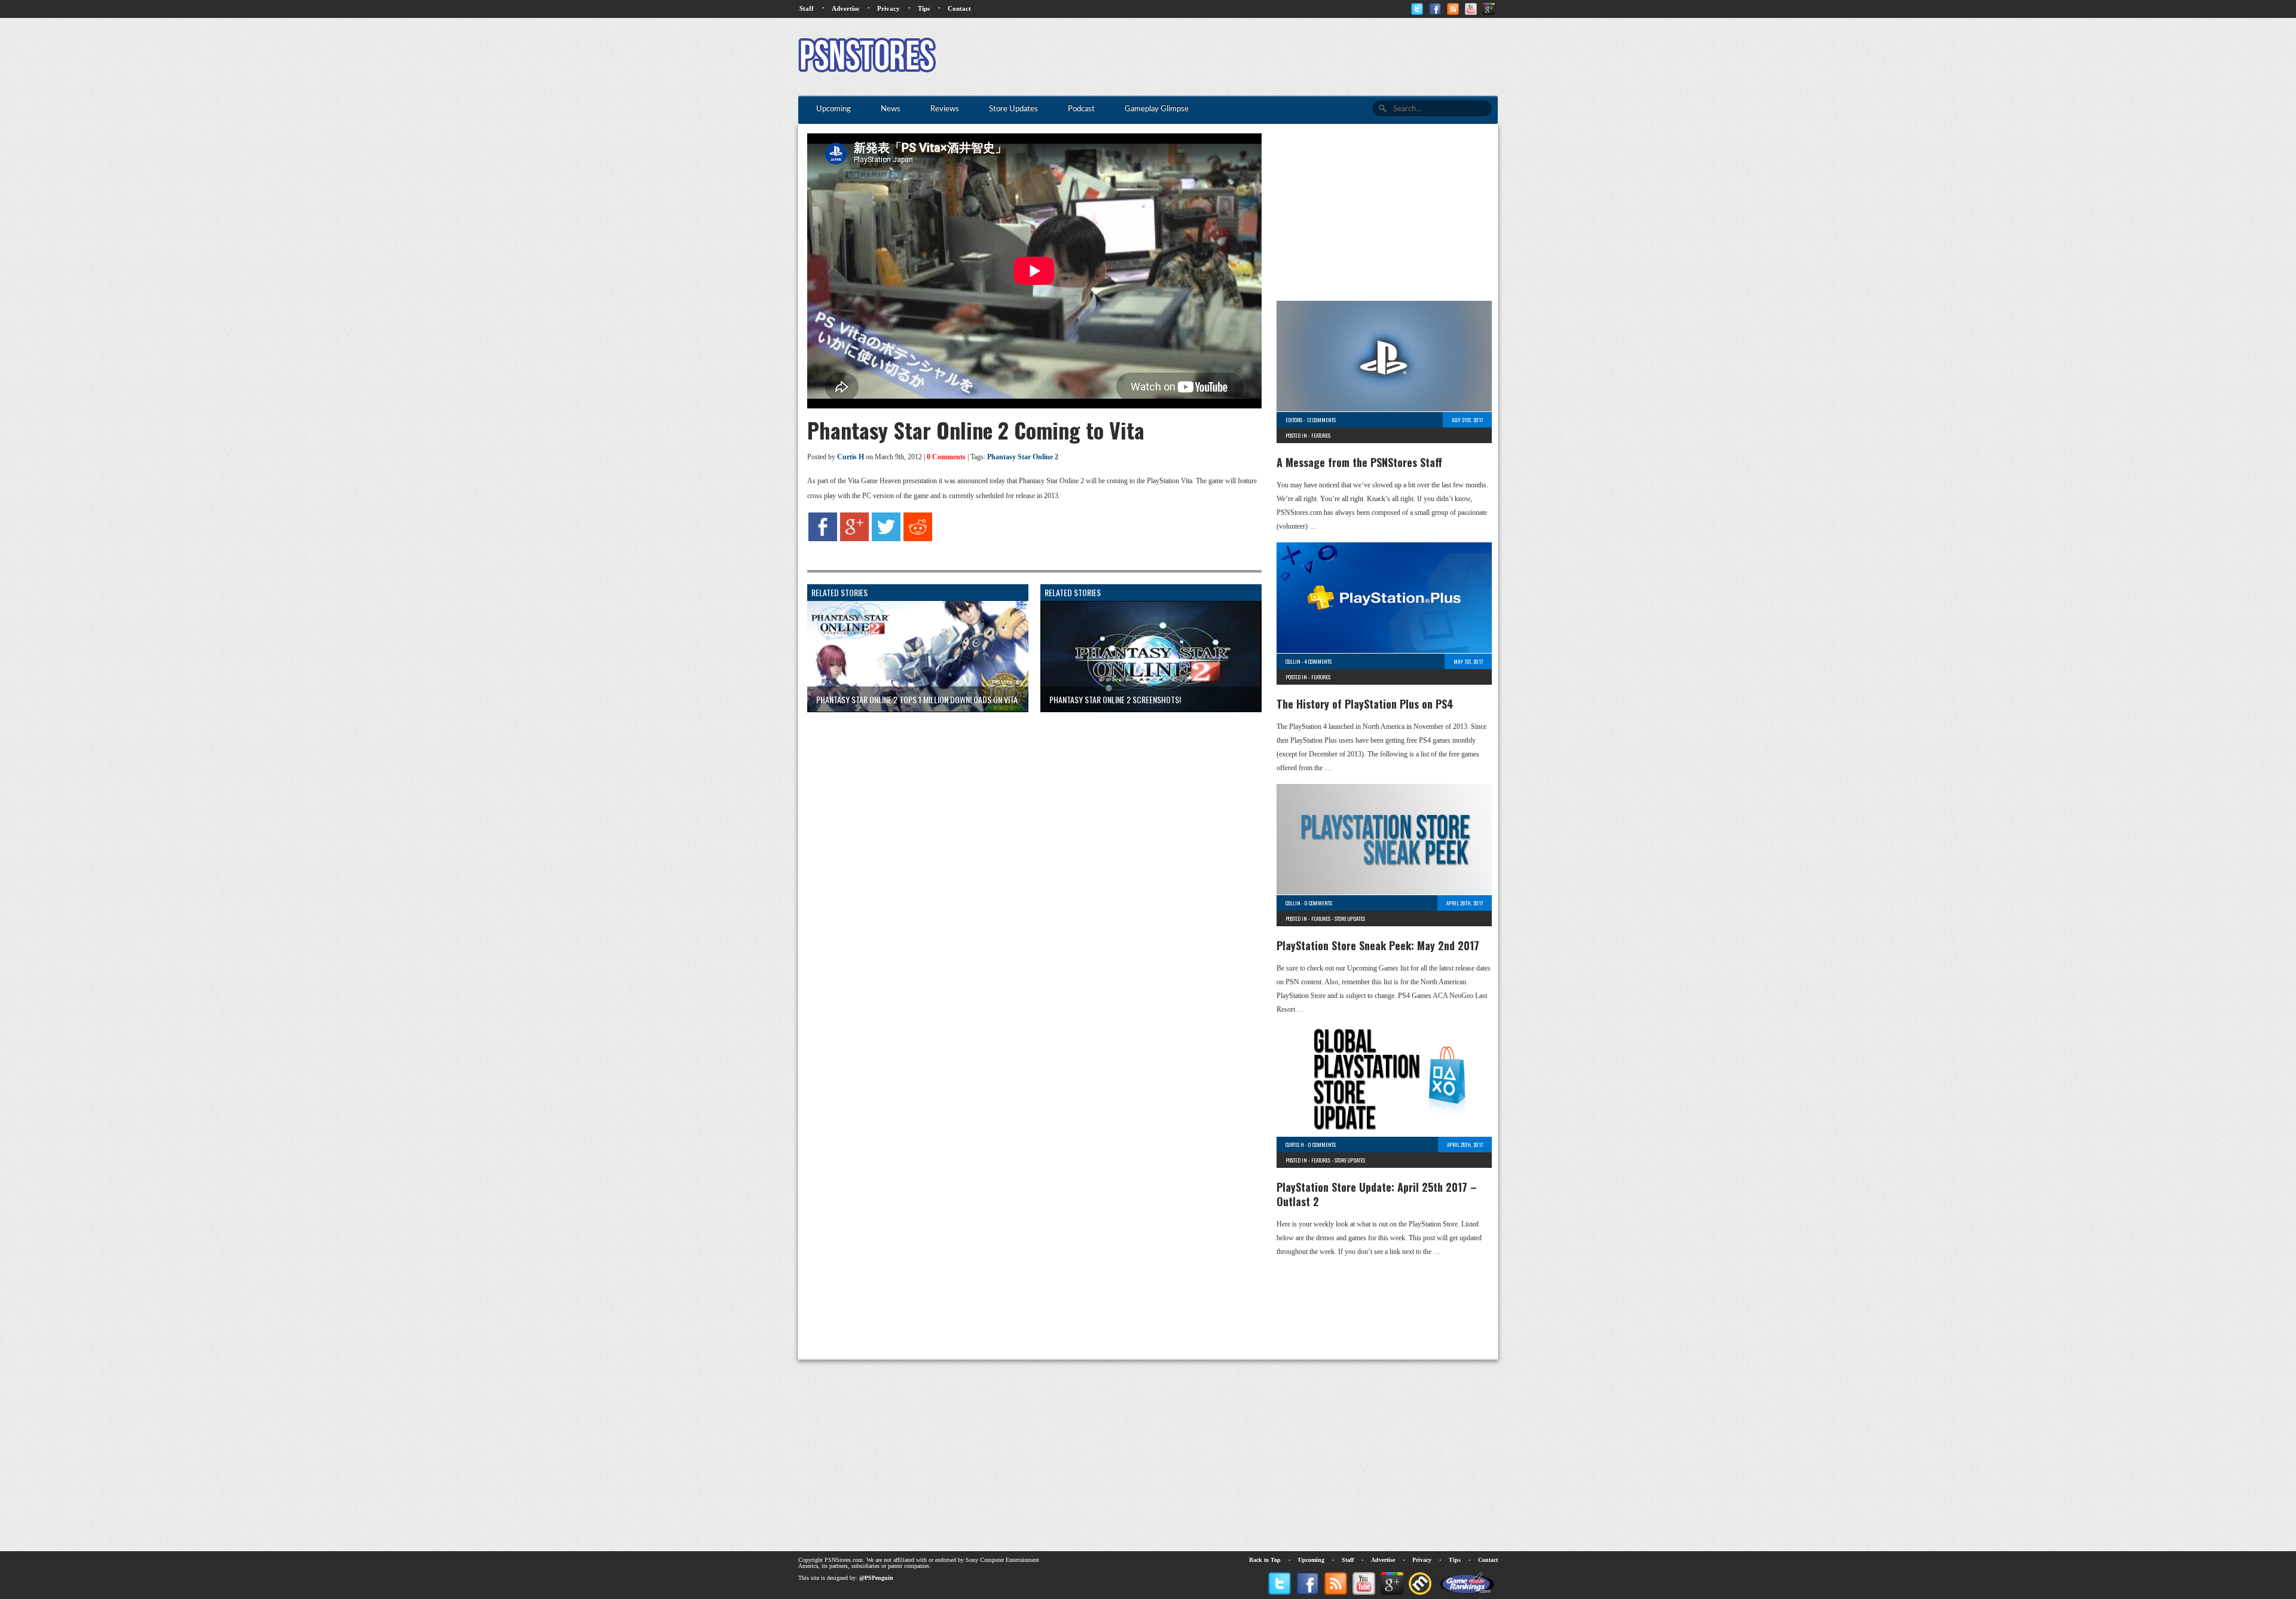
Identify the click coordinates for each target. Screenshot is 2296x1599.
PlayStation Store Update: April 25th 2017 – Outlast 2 (1377, 1194)
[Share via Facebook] (823, 539)
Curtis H (851, 457)
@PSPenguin (876, 1578)
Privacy (889, 8)
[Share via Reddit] (918, 539)
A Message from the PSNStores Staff (1359, 462)
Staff (807, 8)
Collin (1293, 661)
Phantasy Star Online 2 (1023, 457)
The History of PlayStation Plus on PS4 (1365, 704)
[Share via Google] (854, 539)
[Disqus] (1025, 871)
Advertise (845, 8)
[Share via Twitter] (886, 539)
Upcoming (1311, 1560)
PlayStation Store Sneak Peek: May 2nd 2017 (1378, 945)
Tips (924, 8)
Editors (1294, 420)
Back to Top (1265, 1560)
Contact (959, 8)
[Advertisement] (1280, 57)
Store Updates (1350, 918)
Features (1321, 435)
